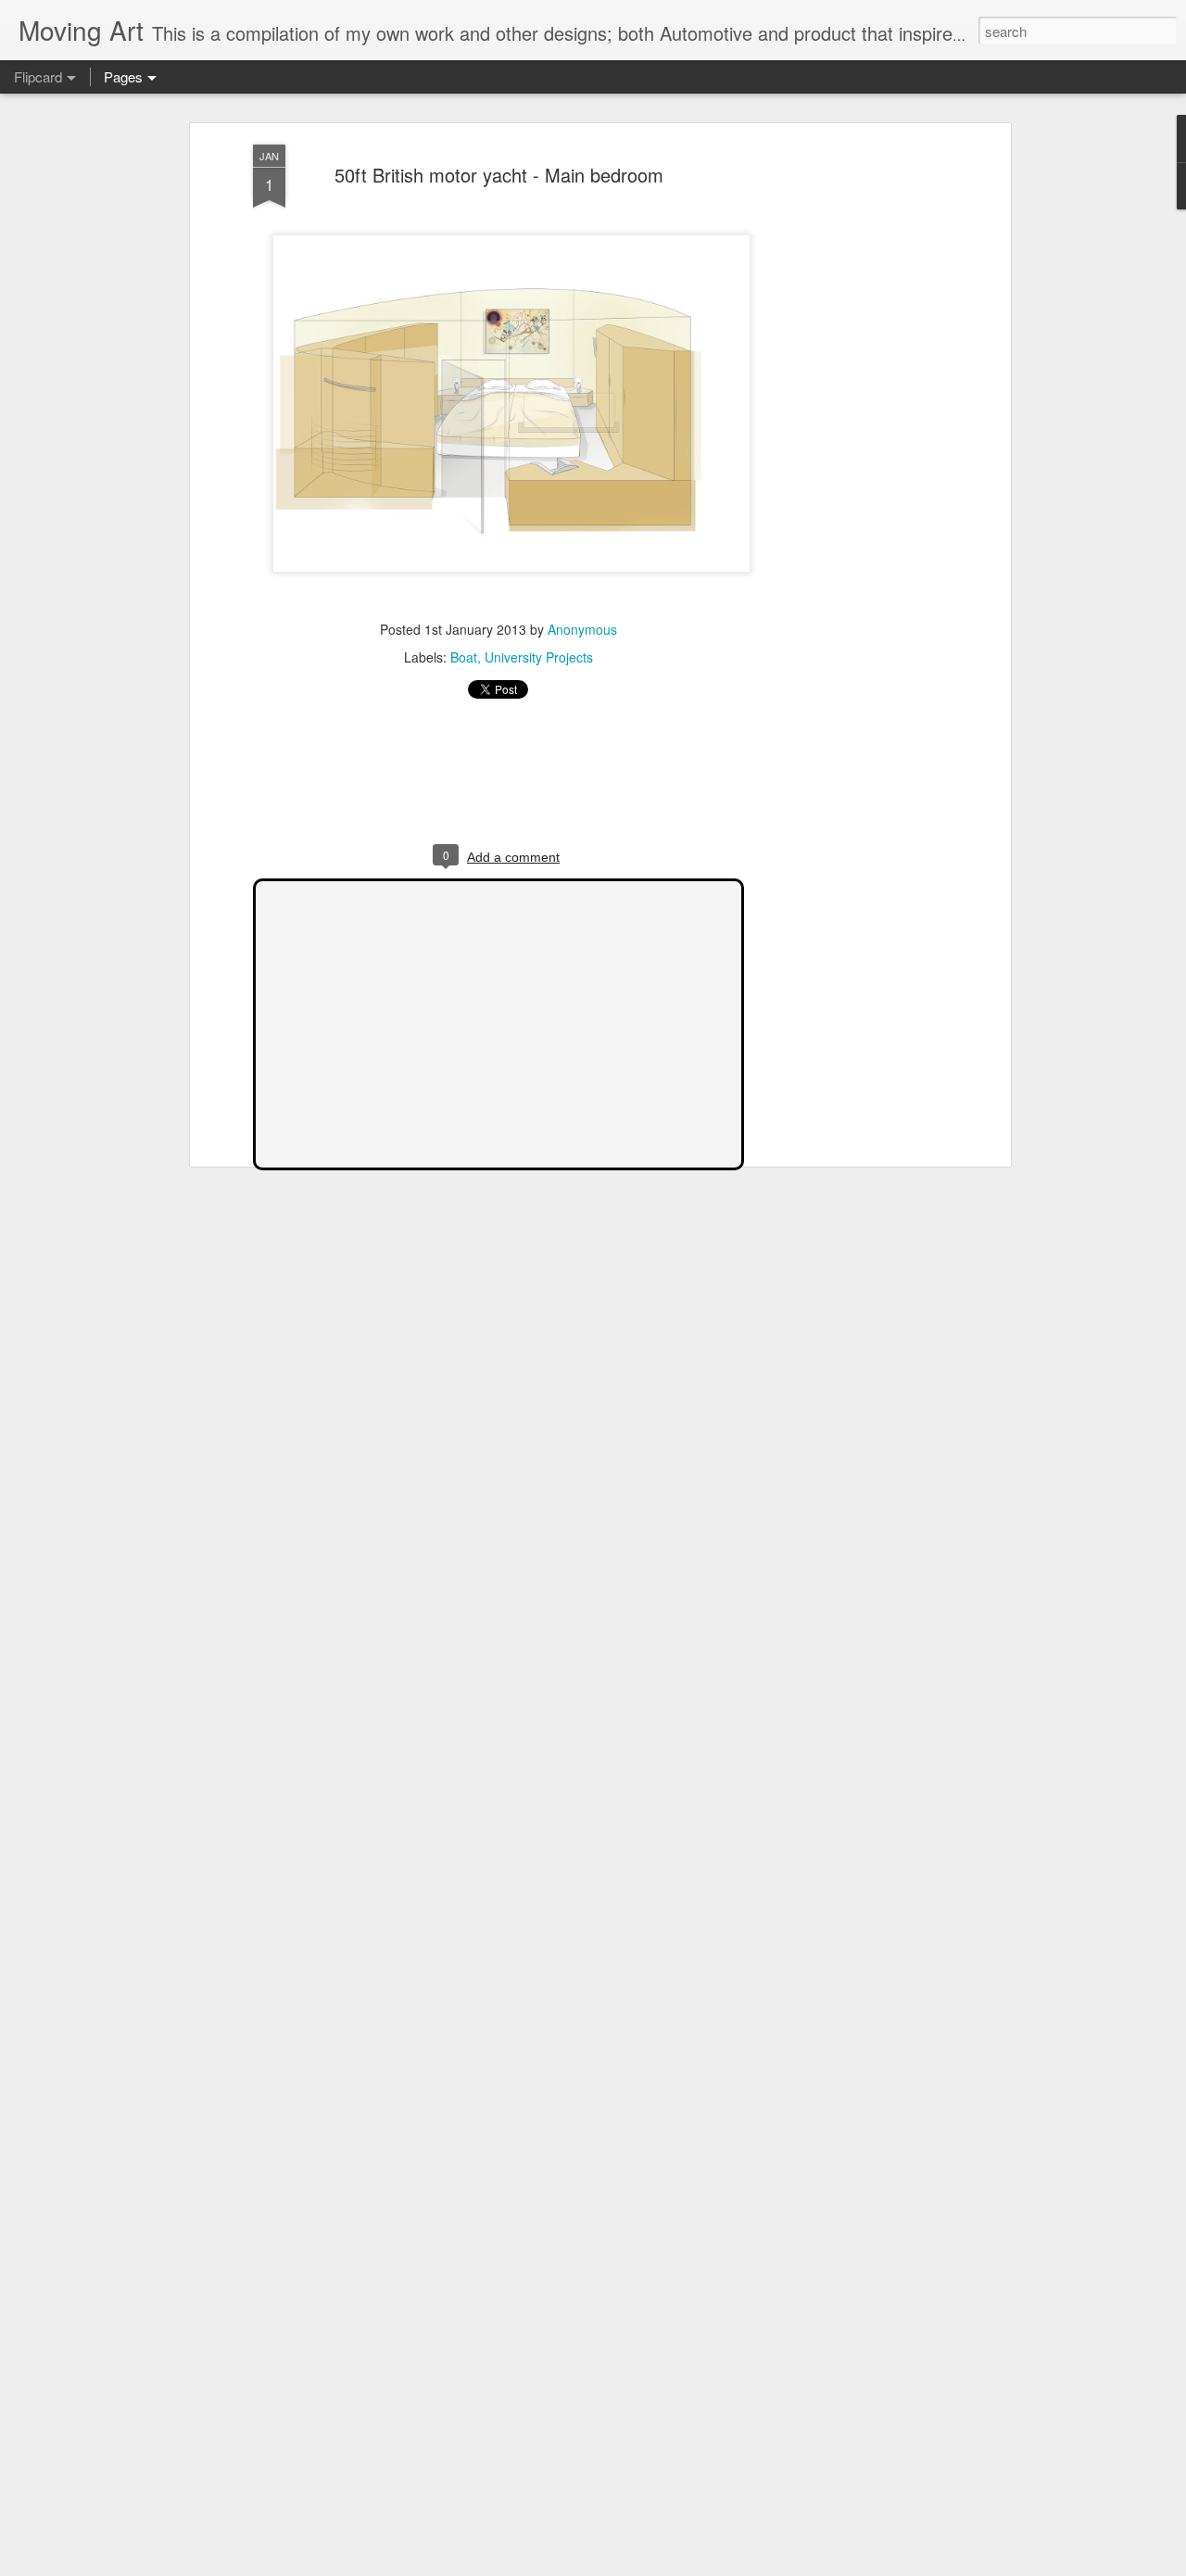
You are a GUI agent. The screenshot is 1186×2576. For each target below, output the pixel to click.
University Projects (539, 657)
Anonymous (582, 629)
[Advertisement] (846, 436)
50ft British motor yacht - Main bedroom (499, 175)
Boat (464, 657)
